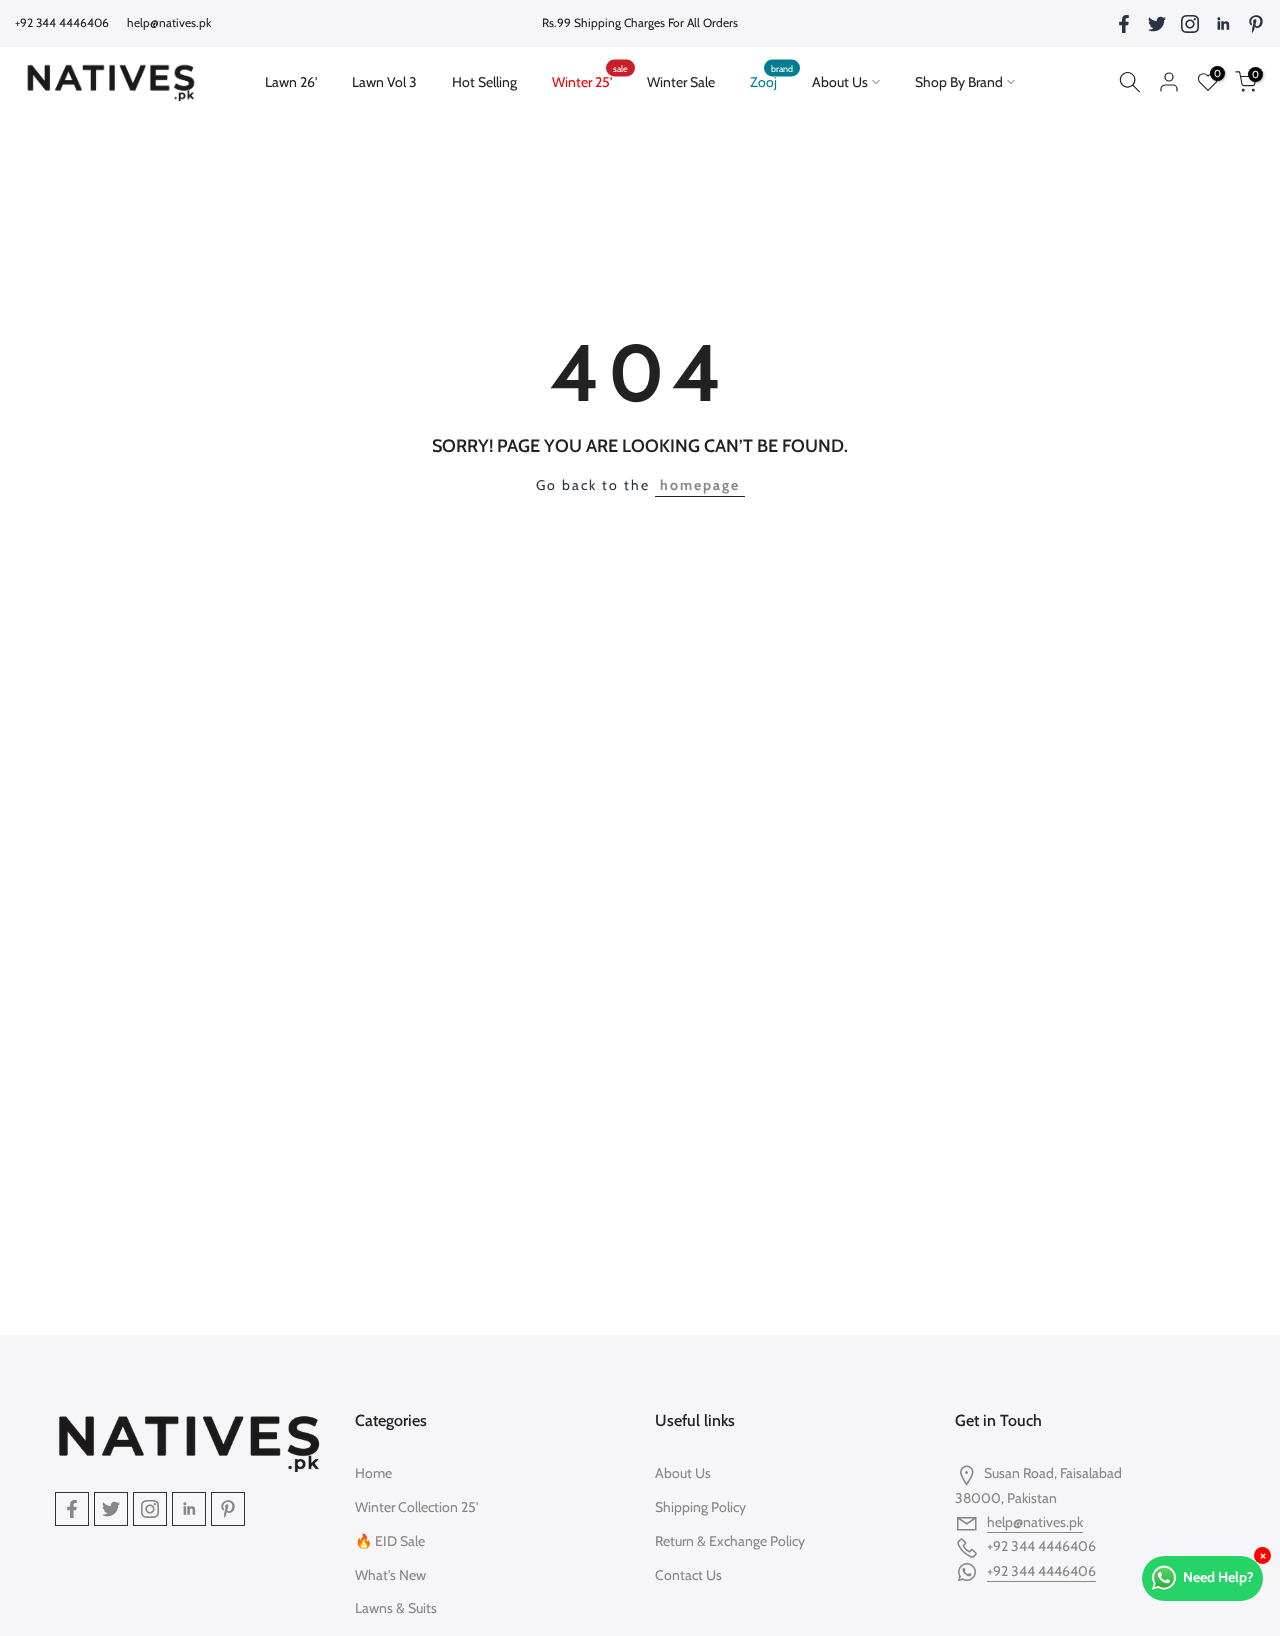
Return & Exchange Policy (730, 1541)
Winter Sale (681, 82)
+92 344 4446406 (1041, 1571)
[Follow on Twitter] (1157, 24)
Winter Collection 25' (416, 1507)
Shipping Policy (700, 1507)
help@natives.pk (169, 22)
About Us (840, 82)
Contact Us (688, 1575)
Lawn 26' (299, 80)
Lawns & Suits (396, 1608)
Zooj (771, 80)
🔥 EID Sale (390, 1541)
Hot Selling (484, 82)
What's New (390, 1575)
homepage (700, 485)
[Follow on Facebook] (1124, 24)
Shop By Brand (959, 82)
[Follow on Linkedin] (1223, 24)
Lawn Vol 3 (384, 82)
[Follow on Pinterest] (1256, 24)
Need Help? (1218, 1577)
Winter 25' (590, 80)
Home (373, 1473)
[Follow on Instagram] (1190, 24)
